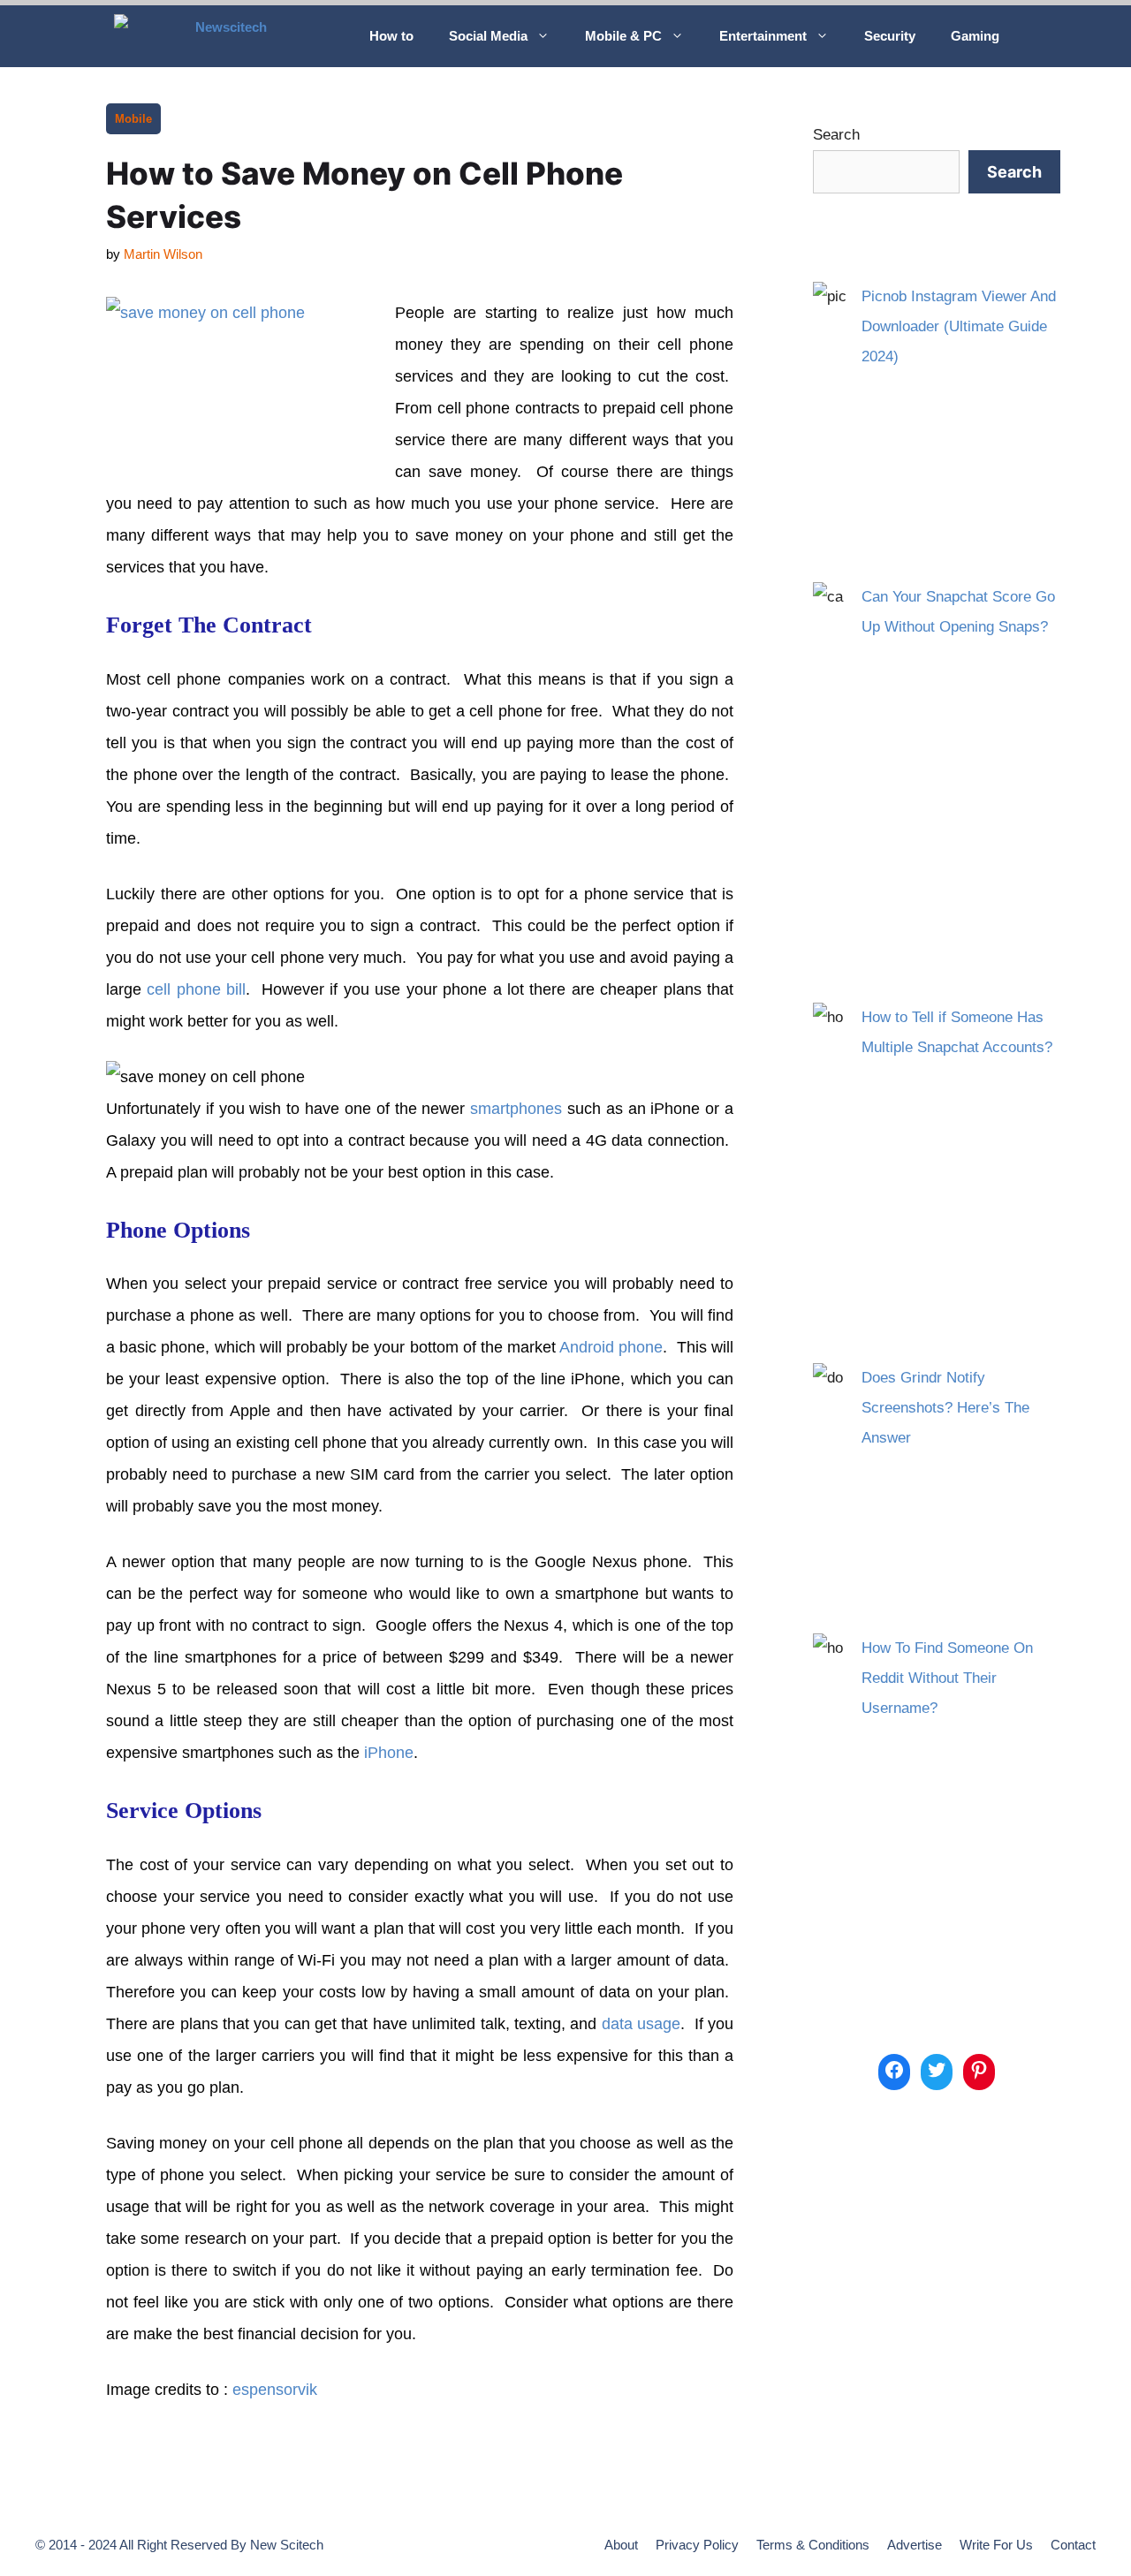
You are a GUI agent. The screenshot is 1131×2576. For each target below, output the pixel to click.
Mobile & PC (623, 36)
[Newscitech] (228, 36)
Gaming (975, 36)
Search (836, 135)
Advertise (915, 2545)
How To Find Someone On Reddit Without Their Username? (947, 1678)
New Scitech (287, 2545)
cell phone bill (196, 989)
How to (391, 36)
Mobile (133, 119)
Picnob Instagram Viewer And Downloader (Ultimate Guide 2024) (959, 326)
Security (890, 36)
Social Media (488, 36)
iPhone (389, 1753)
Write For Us (996, 2545)
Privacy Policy (697, 2545)
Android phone (611, 1347)
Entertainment (763, 36)
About (621, 2545)
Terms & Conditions (813, 2545)
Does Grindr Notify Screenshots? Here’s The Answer (945, 1408)
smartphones (516, 1109)
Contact (1073, 2545)
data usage (641, 2024)
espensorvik (275, 2390)
